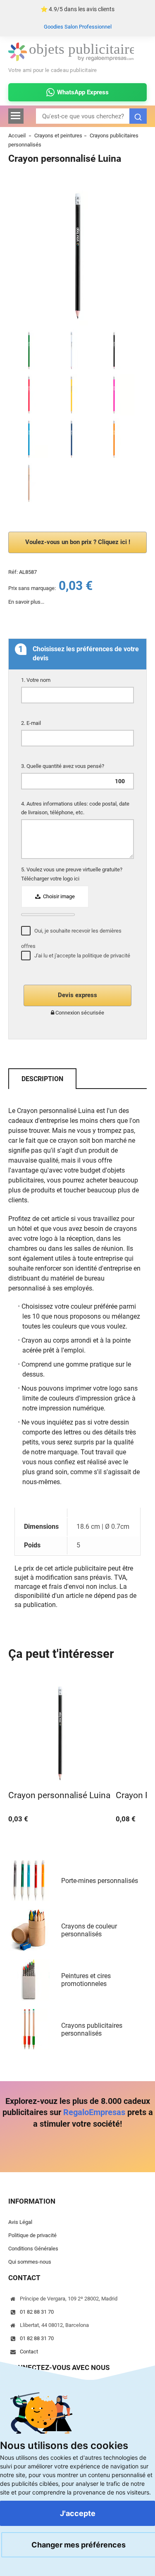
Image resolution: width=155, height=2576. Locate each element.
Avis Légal (20, 2222)
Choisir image (58, 896)
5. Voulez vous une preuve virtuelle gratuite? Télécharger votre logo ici (72, 874)
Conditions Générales (33, 2249)
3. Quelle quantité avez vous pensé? (63, 766)
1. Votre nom (36, 680)
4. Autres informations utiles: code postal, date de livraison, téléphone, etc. (75, 808)
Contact (29, 2352)
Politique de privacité (32, 2235)
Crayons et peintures (58, 136)
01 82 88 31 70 (37, 2312)
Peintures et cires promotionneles (86, 1980)
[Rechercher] (138, 116)
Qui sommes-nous (30, 2262)
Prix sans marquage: (32, 588)
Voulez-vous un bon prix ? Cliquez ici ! (78, 542)
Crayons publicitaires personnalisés (92, 2029)
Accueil (17, 136)
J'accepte (78, 2513)
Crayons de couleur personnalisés (89, 1930)
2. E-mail (32, 723)
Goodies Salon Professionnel (78, 27)
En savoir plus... (26, 602)
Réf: (13, 572)
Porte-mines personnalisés (100, 1881)
